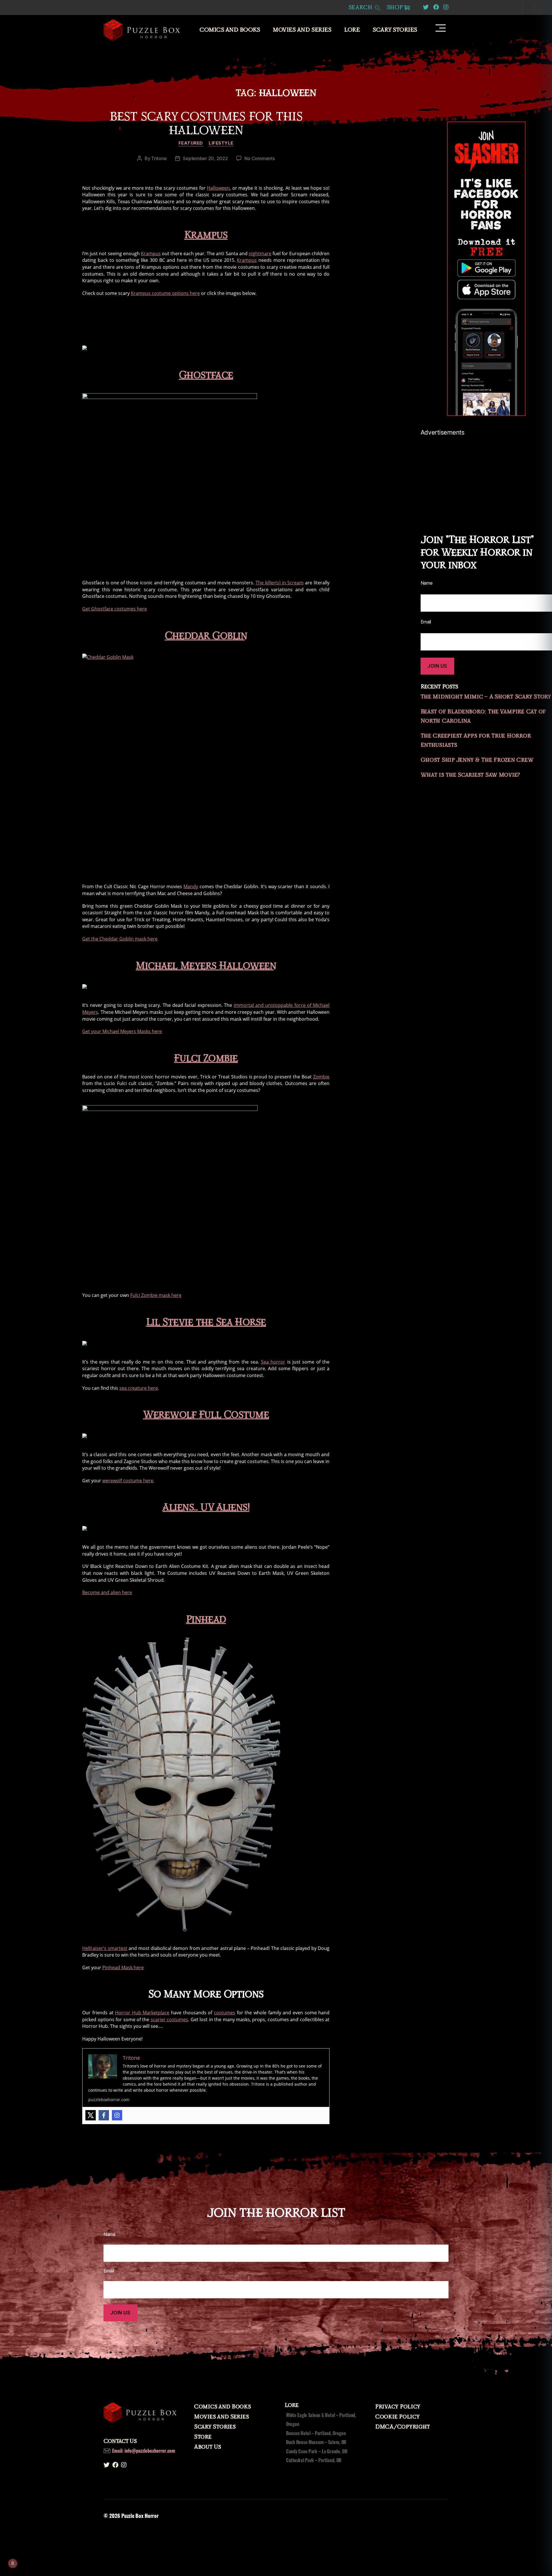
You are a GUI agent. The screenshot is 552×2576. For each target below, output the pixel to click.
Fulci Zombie (206, 1058)
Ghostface (206, 375)
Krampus (206, 235)
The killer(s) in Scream (280, 583)
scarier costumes (169, 2020)
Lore (352, 30)
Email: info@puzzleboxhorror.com (144, 2451)
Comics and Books (230, 30)
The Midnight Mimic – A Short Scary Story (486, 697)
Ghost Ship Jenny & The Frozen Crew (477, 760)
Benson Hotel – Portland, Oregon (316, 2433)
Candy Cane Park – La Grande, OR (317, 2451)
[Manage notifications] (13, 2563)
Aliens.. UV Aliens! (206, 1507)
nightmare (260, 254)
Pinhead (206, 1620)
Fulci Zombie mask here (156, 1295)
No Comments (259, 158)
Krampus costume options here (165, 293)
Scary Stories (395, 30)
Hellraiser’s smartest (105, 1948)
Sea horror (273, 1362)
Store (203, 2437)
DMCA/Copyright (402, 2427)
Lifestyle (221, 143)
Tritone (159, 158)
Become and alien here (107, 1592)
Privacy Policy (398, 2407)
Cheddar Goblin (206, 636)
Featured (191, 143)
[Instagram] (117, 2115)
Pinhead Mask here (123, 1967)
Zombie (321, 1077)
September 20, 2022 (205, 158)
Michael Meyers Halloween (206, 966)
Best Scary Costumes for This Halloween (206, 124)
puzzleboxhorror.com (109, 2100)
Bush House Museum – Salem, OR (316, 2442)
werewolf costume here (128, 1481)
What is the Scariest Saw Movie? (470, 775)
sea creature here (139, 1388)
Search (361, 8)
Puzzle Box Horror (140, 2516)
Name (110, 2234)
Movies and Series (302, 30)
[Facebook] (104, 2115)
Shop (395, 7)
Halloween (218, 188)
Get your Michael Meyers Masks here (122, 1031)
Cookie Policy (397, 2417)
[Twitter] (91, 2115)
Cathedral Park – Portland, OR (314, 2460)
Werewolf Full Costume (206, 1415)
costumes (225, 2013)
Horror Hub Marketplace (142, 2013)
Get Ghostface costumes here (115, 609)
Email (109, 2271)
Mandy (191, 886)
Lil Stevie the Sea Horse (206, 1322)
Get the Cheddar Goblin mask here (120, 939)
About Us (208, 2447)
